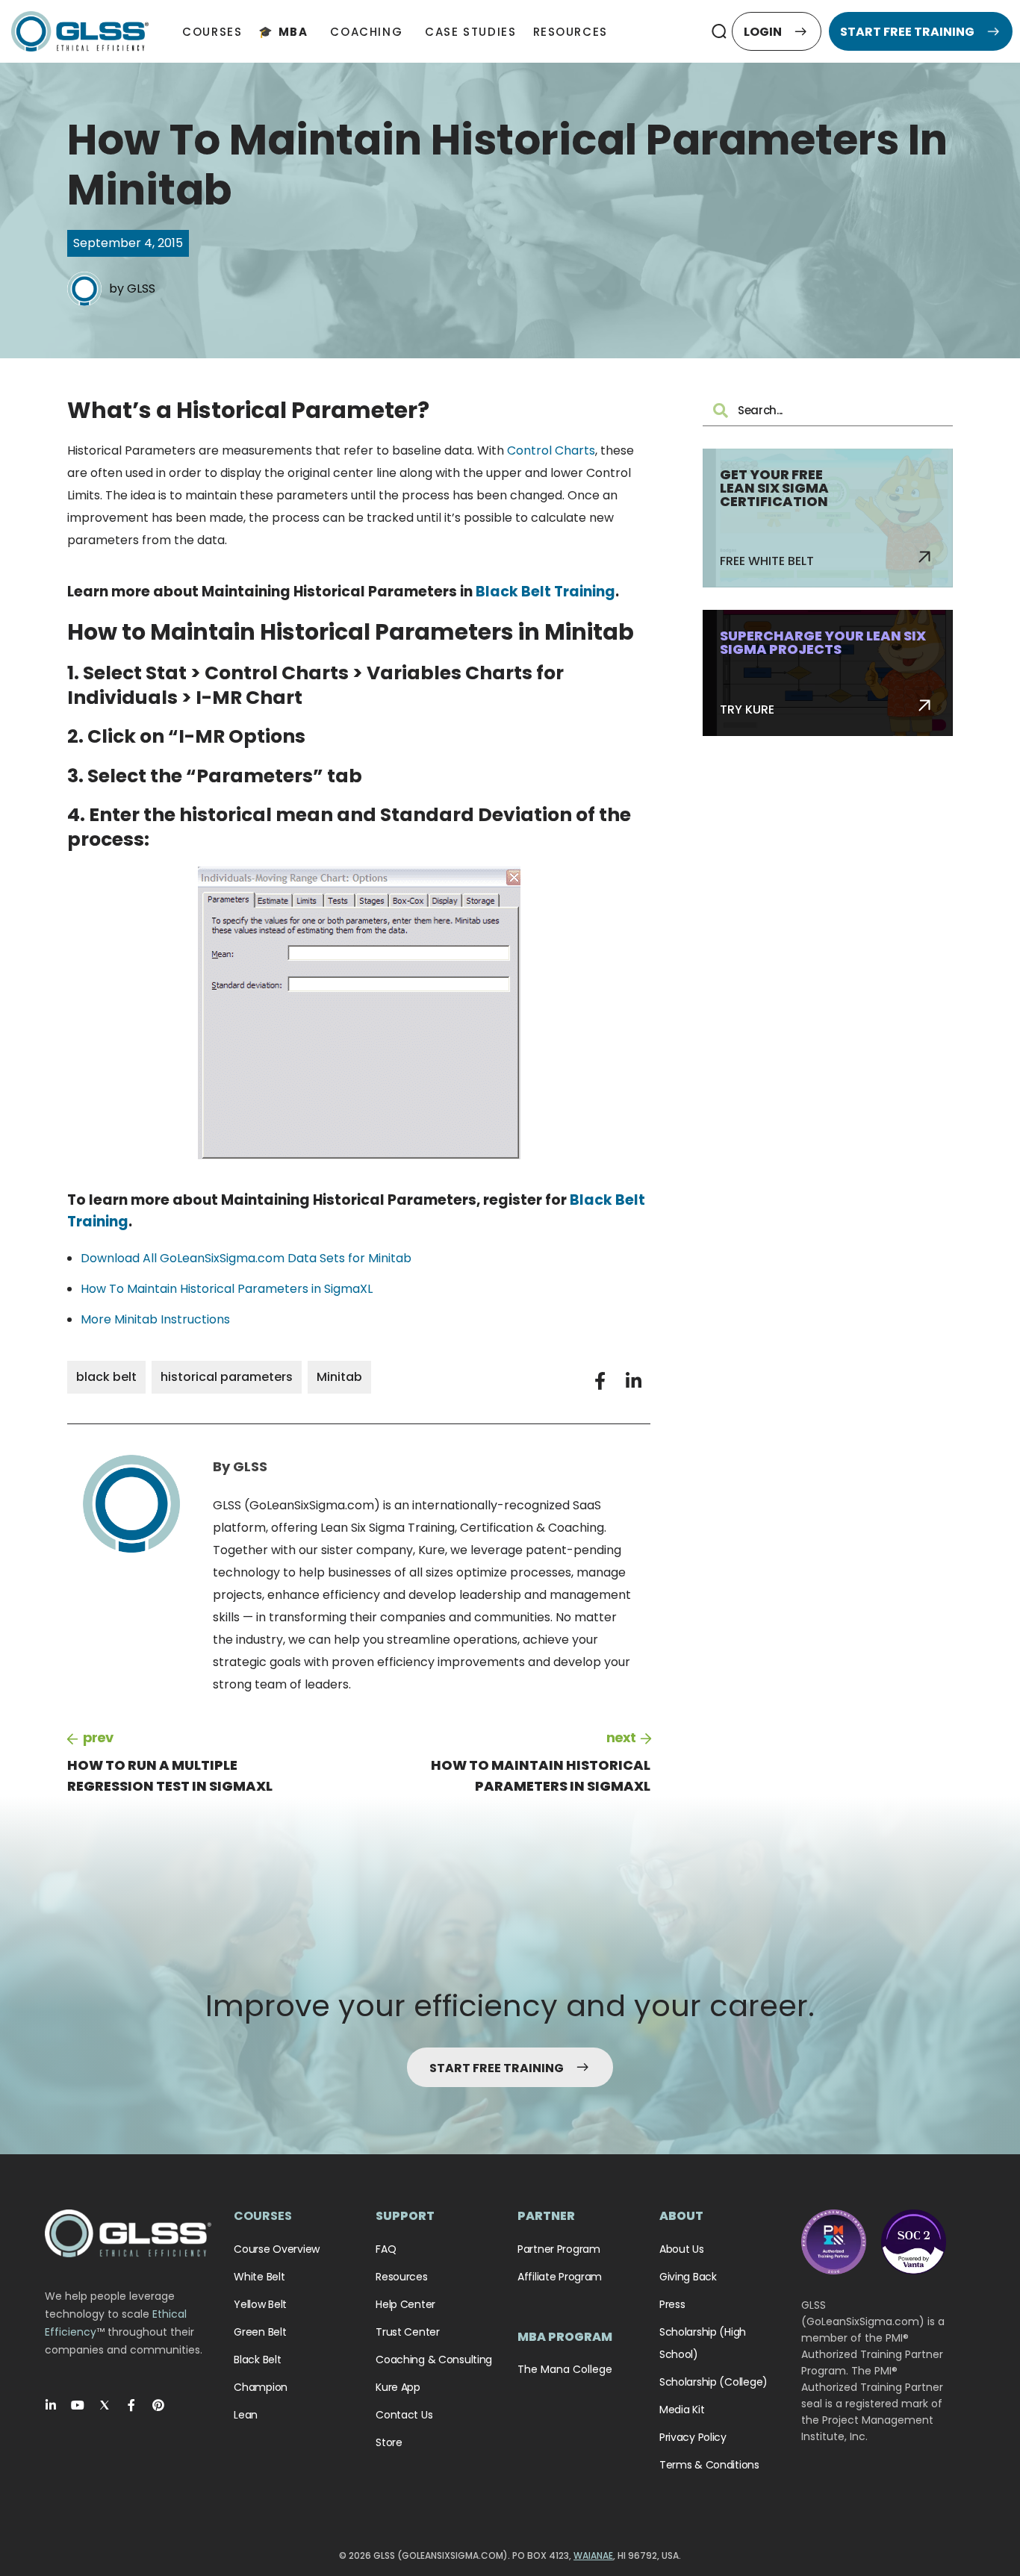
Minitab (339, 1377)
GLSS (141, 289)
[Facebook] (131, 2405)
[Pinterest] (158, 2405)
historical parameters (227, 1377)
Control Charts (551, 450)
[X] (105, 2405)
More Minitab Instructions (155, 1319)
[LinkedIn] (51, 2405)
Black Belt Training (545, 592)
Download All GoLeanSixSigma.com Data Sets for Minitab (246, 1258)
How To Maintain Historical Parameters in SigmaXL (227, 1289)
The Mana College (565, 2369)
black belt (106, 1377)
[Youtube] (78, 2405)
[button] (719, 31)
